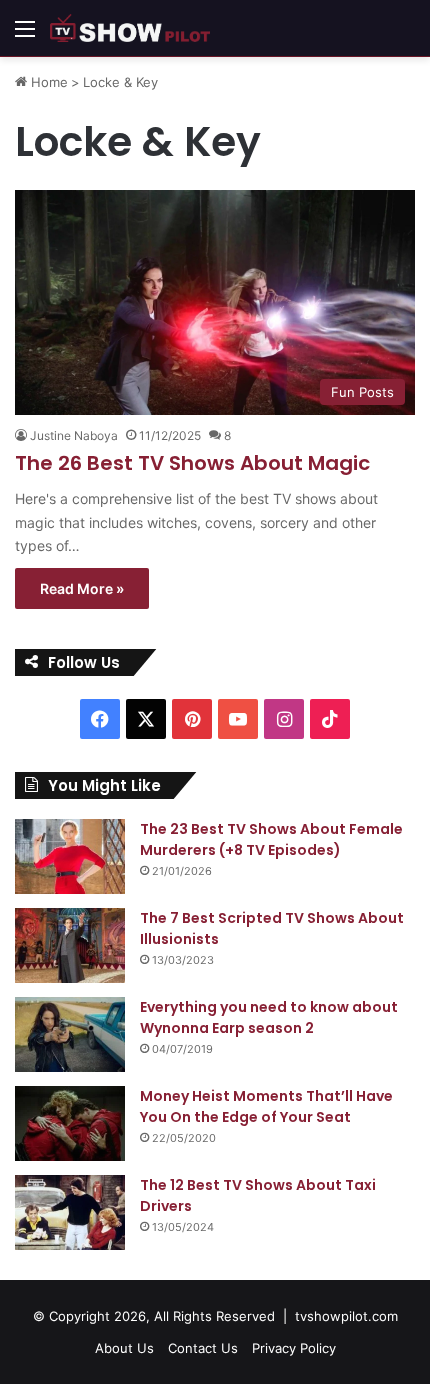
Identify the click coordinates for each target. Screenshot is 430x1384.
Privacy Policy (294, 1348)
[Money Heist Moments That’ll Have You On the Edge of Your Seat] (70, 1123)
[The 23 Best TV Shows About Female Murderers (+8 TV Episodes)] (70, 856)
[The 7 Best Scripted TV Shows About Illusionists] (70, 945)
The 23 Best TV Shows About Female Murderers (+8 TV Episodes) (271, 839)
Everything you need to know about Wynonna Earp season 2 (269, 1017)
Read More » (82, 588)
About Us (124, 1348)
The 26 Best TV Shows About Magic (192, 463)
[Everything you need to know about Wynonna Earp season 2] (70, 1034)
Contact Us (203, 1348)
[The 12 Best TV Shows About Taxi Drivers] (70, 1212)
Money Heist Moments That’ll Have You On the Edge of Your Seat (266, 1106)
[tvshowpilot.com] (130, 28)
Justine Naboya (74, 435)
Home (47, 82)
